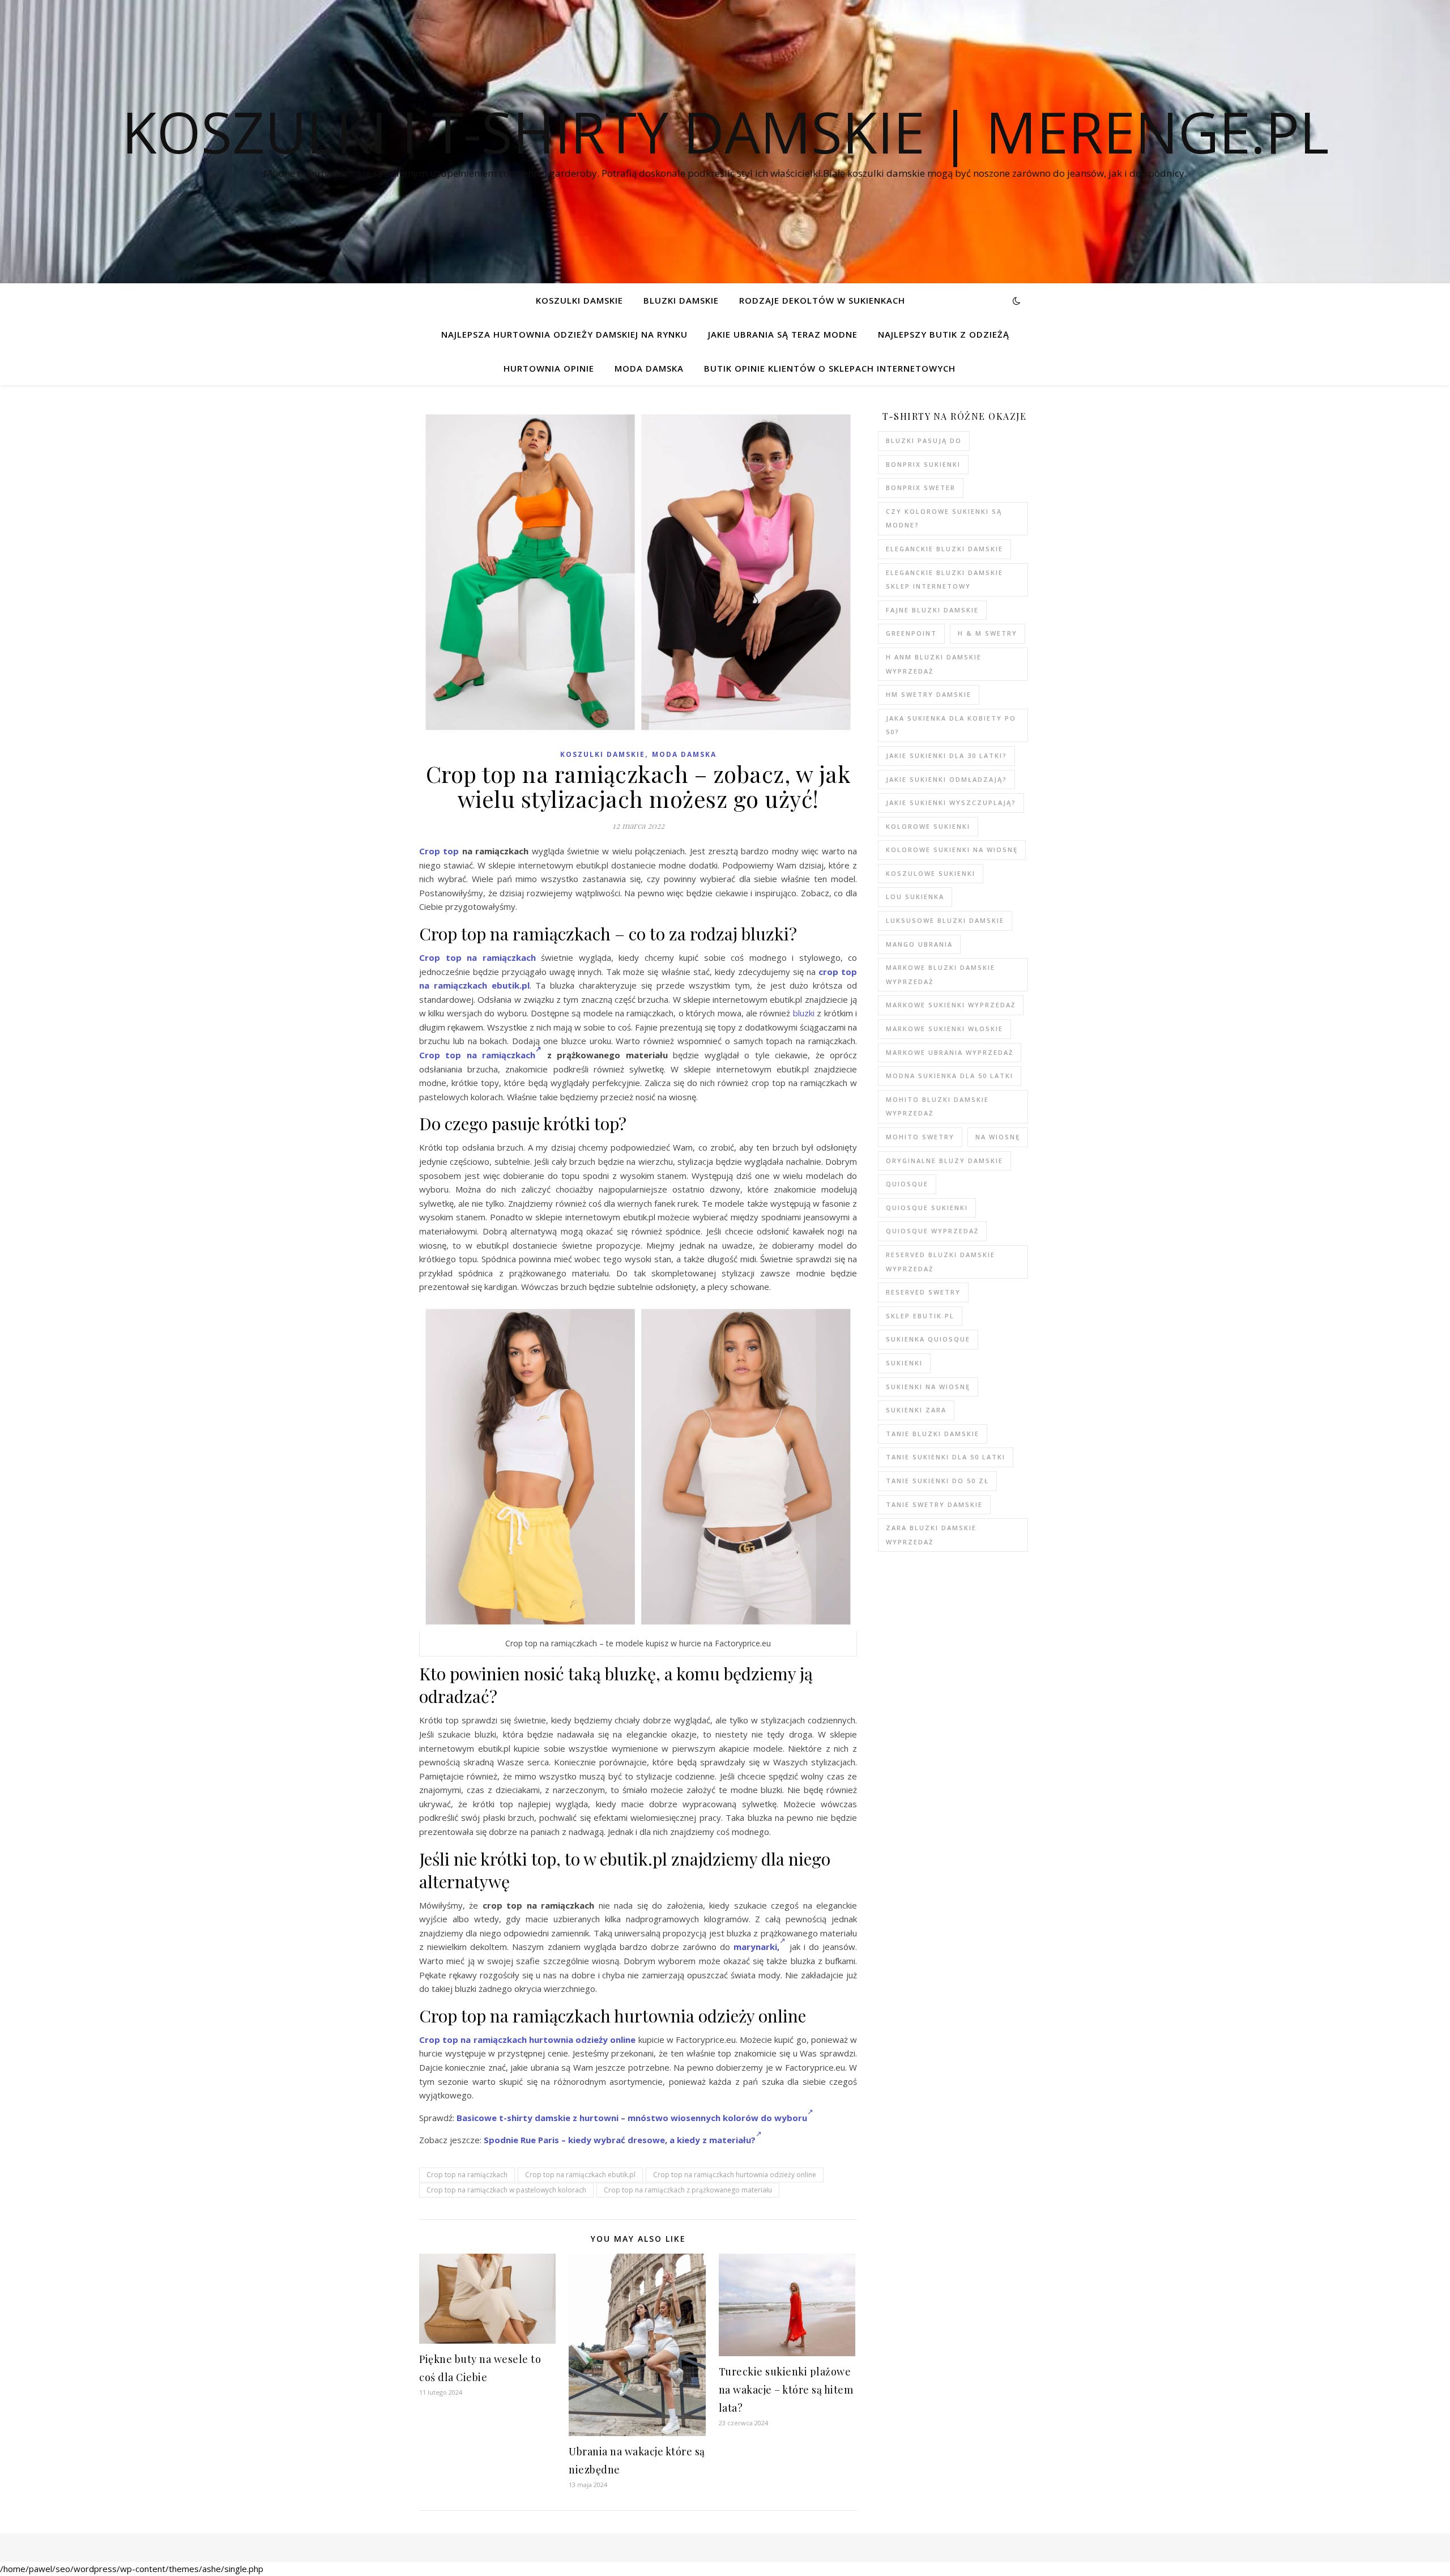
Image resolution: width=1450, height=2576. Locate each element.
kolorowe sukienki (928, 826)
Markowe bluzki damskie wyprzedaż (941, 974)
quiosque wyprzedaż (932, 1231)
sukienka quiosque (928, 1339)
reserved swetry (923, 1292)
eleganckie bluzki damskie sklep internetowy (944, 580)
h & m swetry (988, 633)
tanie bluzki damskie (933, 1434)
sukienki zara (916, 1410)
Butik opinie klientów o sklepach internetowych (830, 368)
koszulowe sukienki (931, 873)
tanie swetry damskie (934, 1504)
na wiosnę (998, 1137)
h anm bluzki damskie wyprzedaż (934, 664)
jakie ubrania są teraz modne (783, 334)
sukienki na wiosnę (928, 1387)
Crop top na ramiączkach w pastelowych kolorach (506, 2190)
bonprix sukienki (923, 464)
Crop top (439, 851)
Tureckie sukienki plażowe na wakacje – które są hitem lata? (786, 2390)
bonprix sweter (921, 487)
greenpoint (911, 633)
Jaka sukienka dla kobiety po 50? (951, 725)
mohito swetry (920, 1137)
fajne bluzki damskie (932, 610)
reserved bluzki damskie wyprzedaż (941, 1262)
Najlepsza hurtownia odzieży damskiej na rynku (564, 334)
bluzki (804, 1013)
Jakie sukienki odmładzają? (946, 779)
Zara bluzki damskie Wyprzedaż (931, 1535)
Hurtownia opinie (549, 368)
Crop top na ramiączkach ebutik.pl (580, 2175)
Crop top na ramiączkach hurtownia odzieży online (527, 2039)
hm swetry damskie (929, 694)
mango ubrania (919, 944)
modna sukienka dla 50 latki (950, 1076)
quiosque (907, 1184)
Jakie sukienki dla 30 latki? (946, 755)
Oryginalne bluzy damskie (944, 1161)
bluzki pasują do (924, 440)
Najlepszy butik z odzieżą (944, 334)
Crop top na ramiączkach (477, 957)
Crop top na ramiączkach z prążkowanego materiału (688, 2190)
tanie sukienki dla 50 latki (946, 1457)
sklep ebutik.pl (920, 1316)
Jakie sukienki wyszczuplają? (951, 802)
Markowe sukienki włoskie (944, 1029)
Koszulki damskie (579, 300)
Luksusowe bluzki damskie (945, 920)
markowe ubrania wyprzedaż (950, 1052)
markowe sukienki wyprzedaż (951, 1005)
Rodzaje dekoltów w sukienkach (822, 300)
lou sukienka (915, 897)
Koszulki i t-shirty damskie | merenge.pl (725, 131)
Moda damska (649, 368)
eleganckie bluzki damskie (944, 549)
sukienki (904, 1363)
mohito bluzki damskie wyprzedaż (937, 1106)
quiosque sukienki (927, 1208)
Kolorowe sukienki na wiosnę (952, 850)
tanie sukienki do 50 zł (937, 1481)
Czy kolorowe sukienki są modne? (944, 518)
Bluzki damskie (681, 300)
